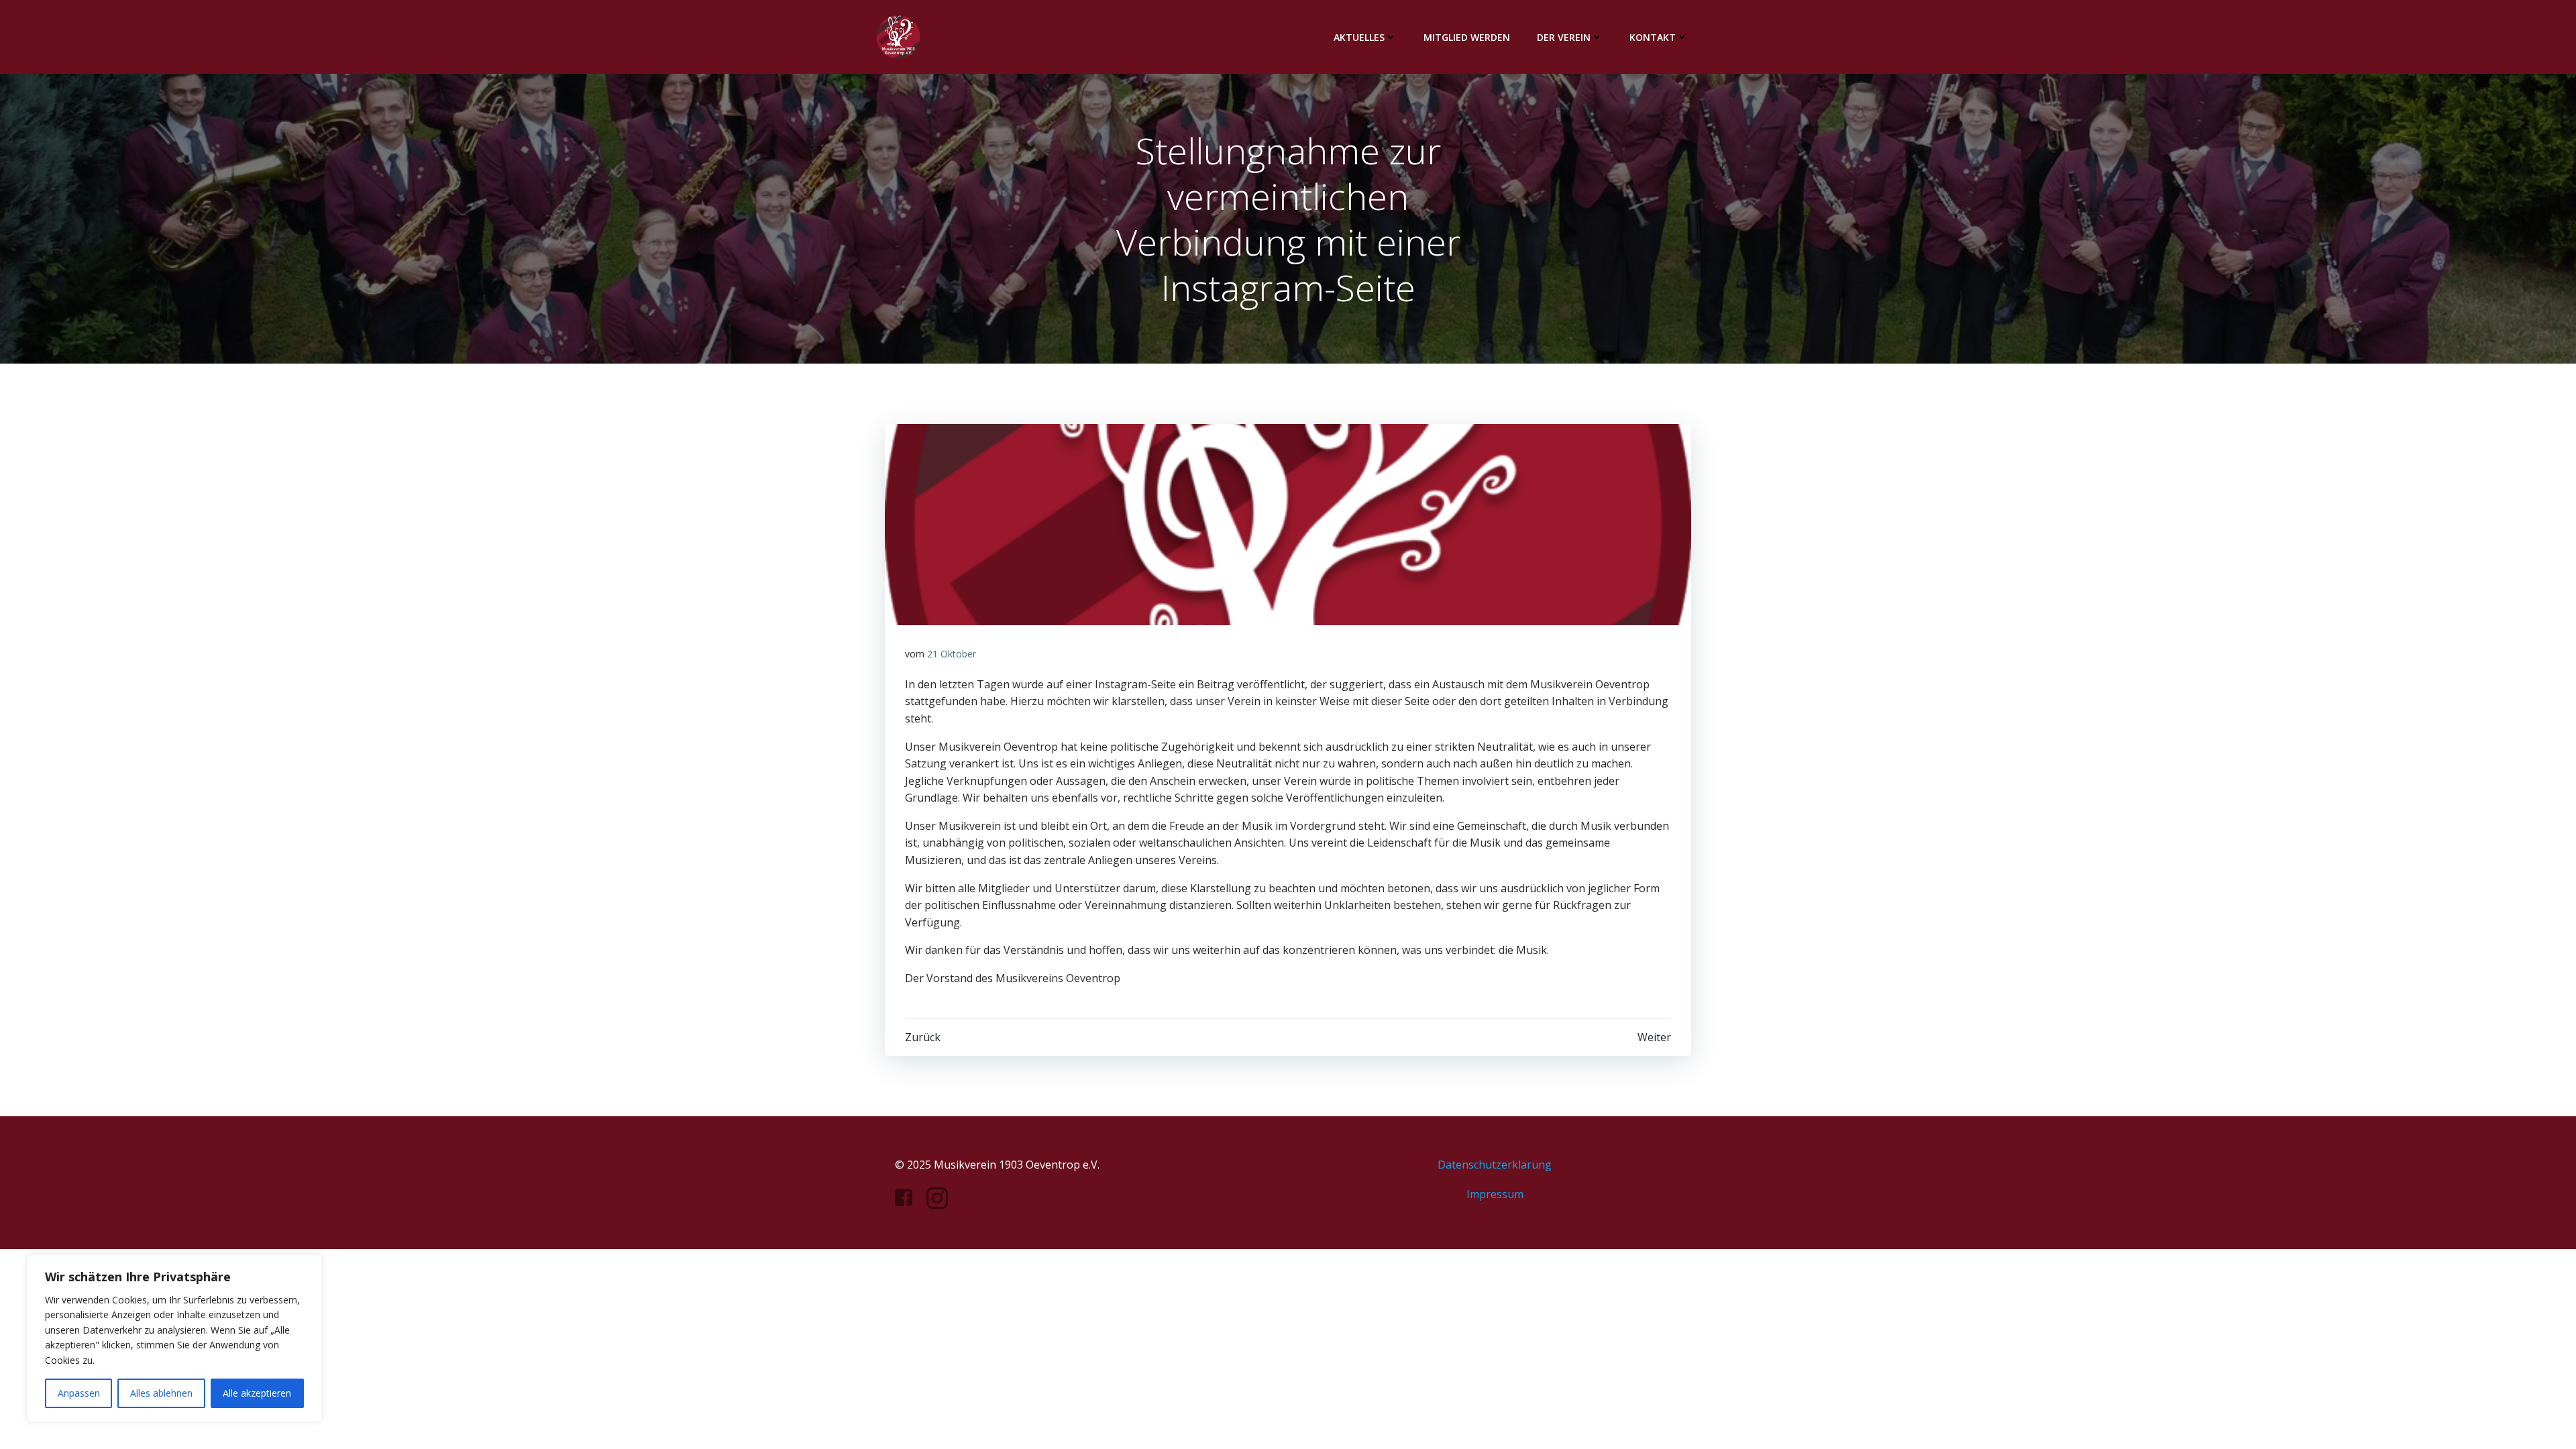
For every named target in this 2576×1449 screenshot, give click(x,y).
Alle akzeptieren (257, 1393)
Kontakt (1653, 37)
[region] (174, 1338)
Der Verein (1564, 37)
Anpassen (79, 1393)
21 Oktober (952, 654)
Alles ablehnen (161, 1393)
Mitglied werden (1467, 37)
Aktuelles (1359, 37)
